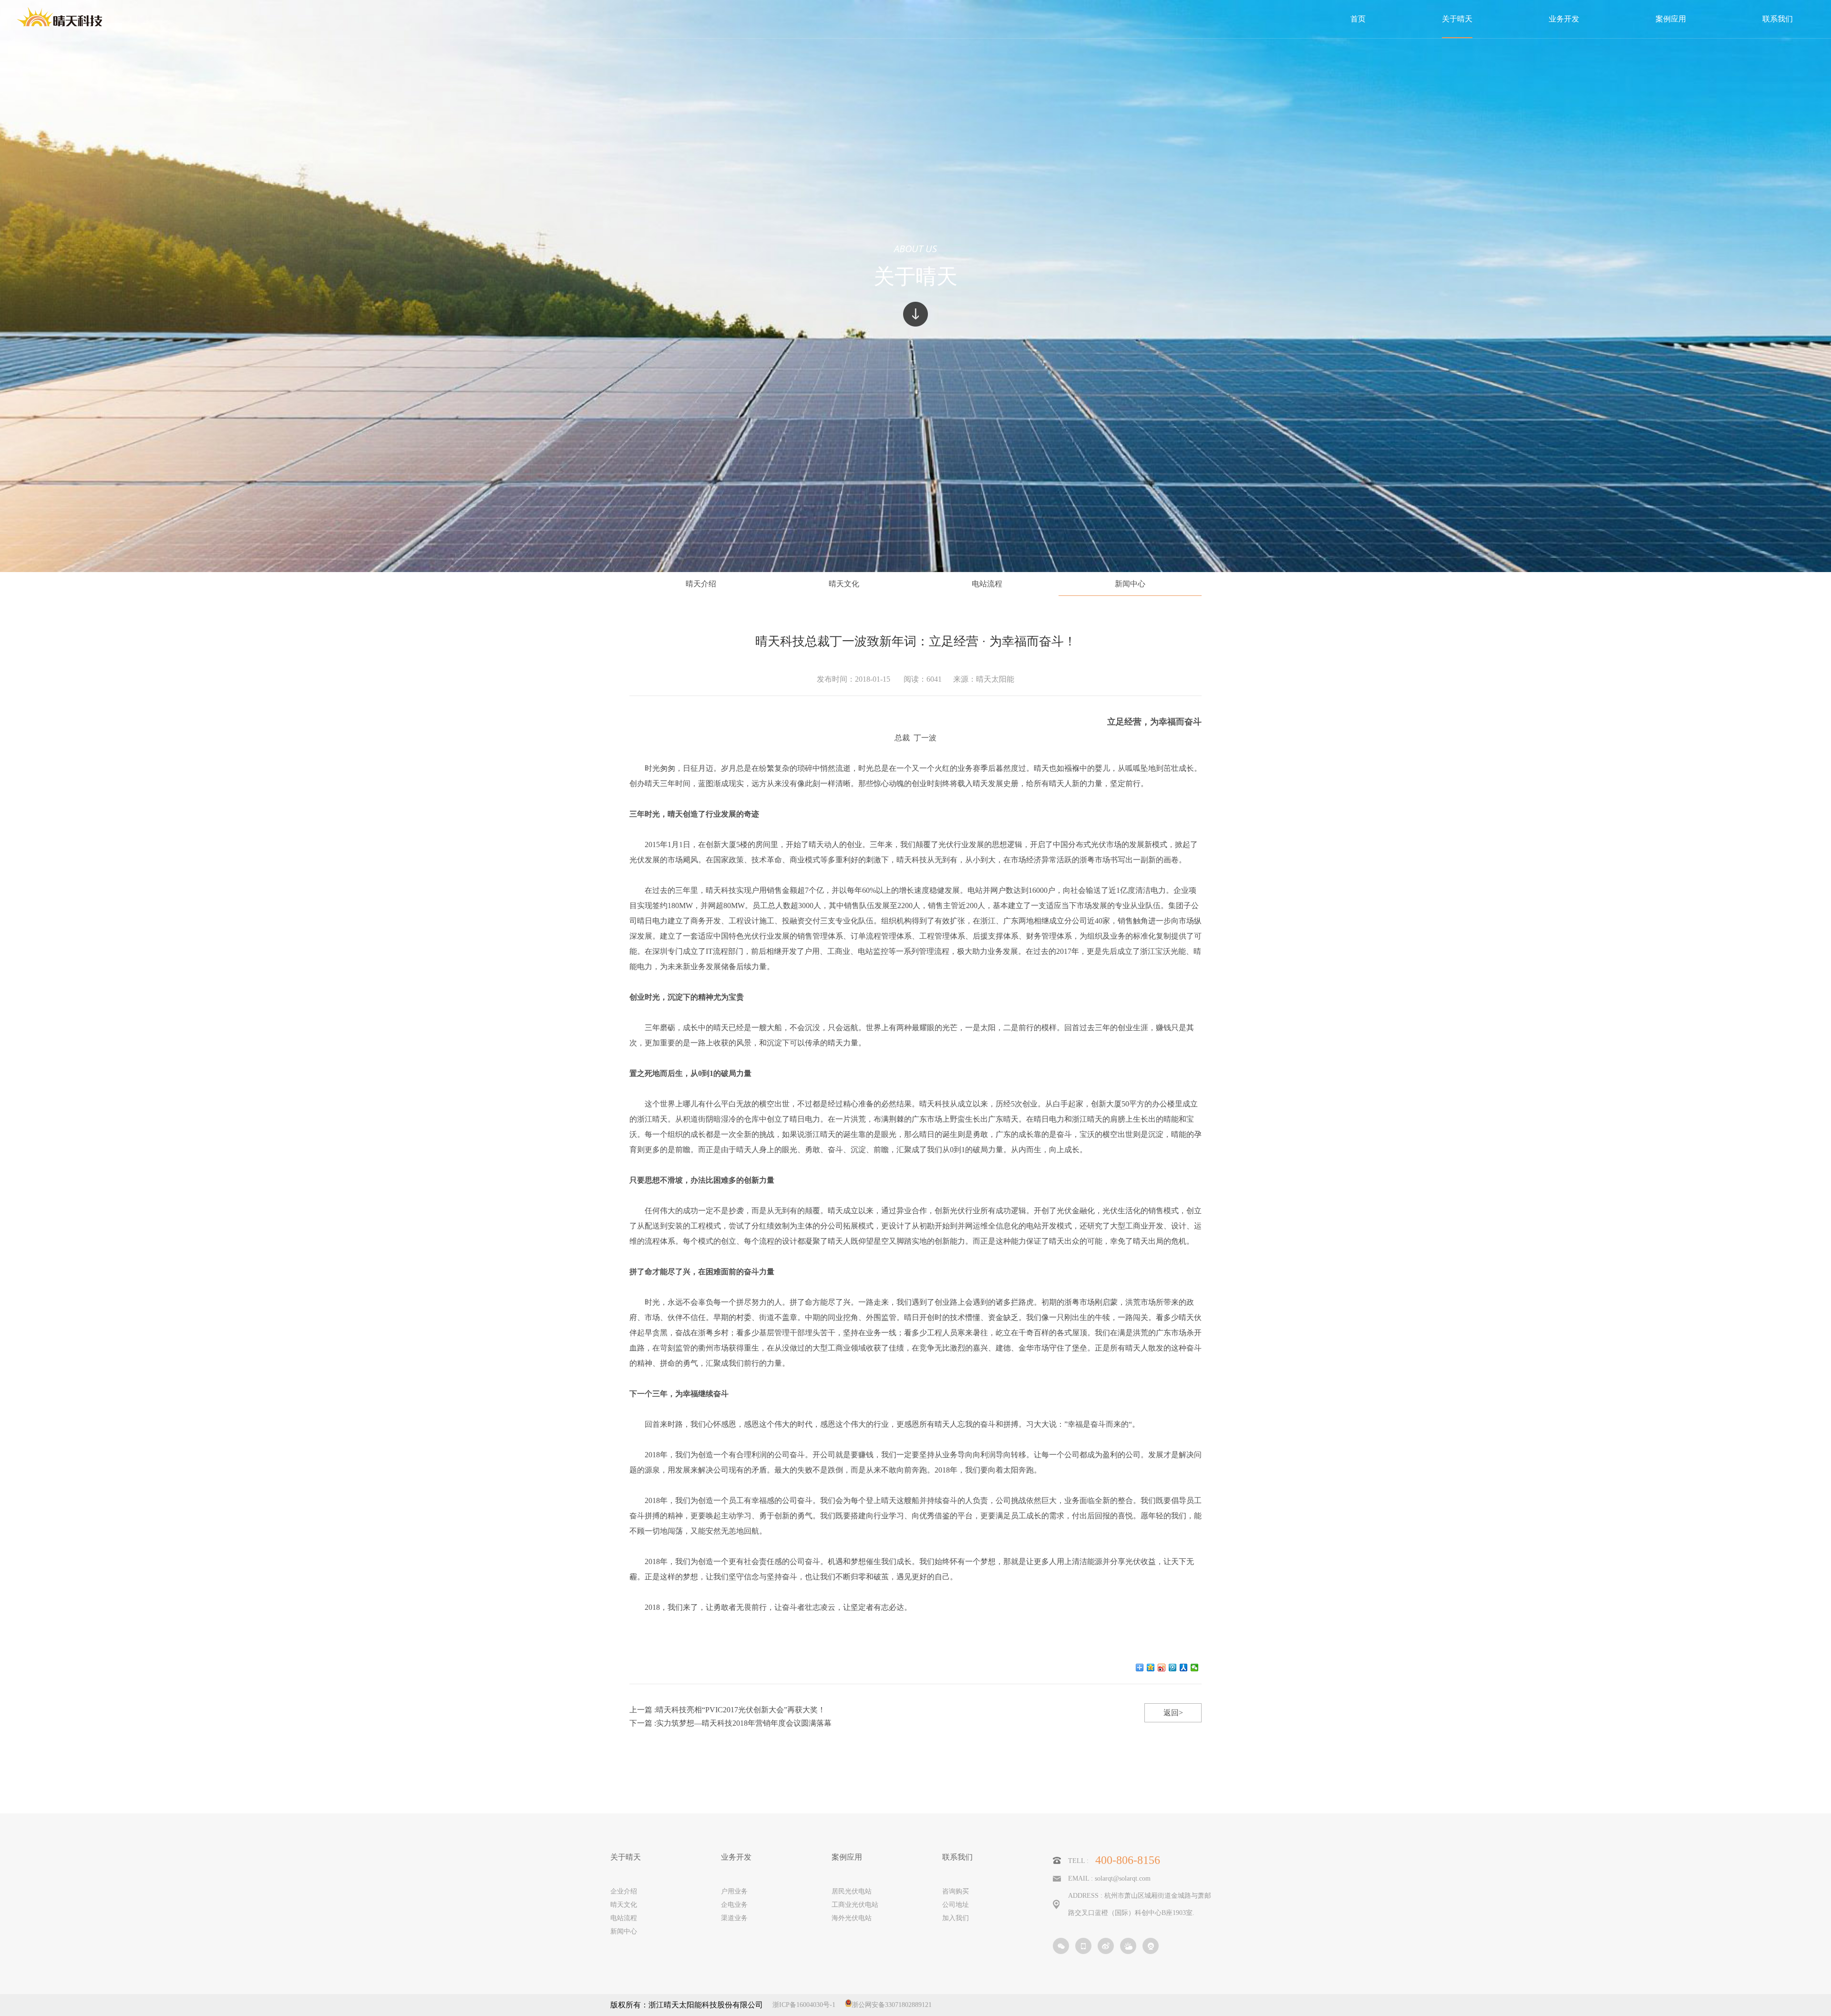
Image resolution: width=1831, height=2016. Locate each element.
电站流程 (987, 584)
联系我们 (957, 1857)
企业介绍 (624, 1891)
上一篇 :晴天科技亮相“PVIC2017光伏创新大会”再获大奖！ (727, 1710)
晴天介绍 (701, 584)
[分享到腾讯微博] (1173, 1668)
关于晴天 (626, 1857)
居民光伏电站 (852, 1891)
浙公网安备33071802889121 (892, 2005)
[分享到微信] (1195, 1668)
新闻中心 (1130, 584)
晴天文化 (844, 584)
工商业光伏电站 (855, 1905)
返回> (1173, 1713)
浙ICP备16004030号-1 (804, 2005)
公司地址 (956, 1905)
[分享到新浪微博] (1162, 1668)
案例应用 (847, 1857)
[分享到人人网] (1184, 1668)
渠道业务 (734, 1918)
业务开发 (736, 1857)
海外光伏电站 (852, 1918)
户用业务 (734, 1891)
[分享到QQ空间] (1151, 1668)
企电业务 (734, 1905)
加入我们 (956, 1918)
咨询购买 (956, 1891)
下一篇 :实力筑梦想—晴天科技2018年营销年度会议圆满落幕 (730, 1723)
